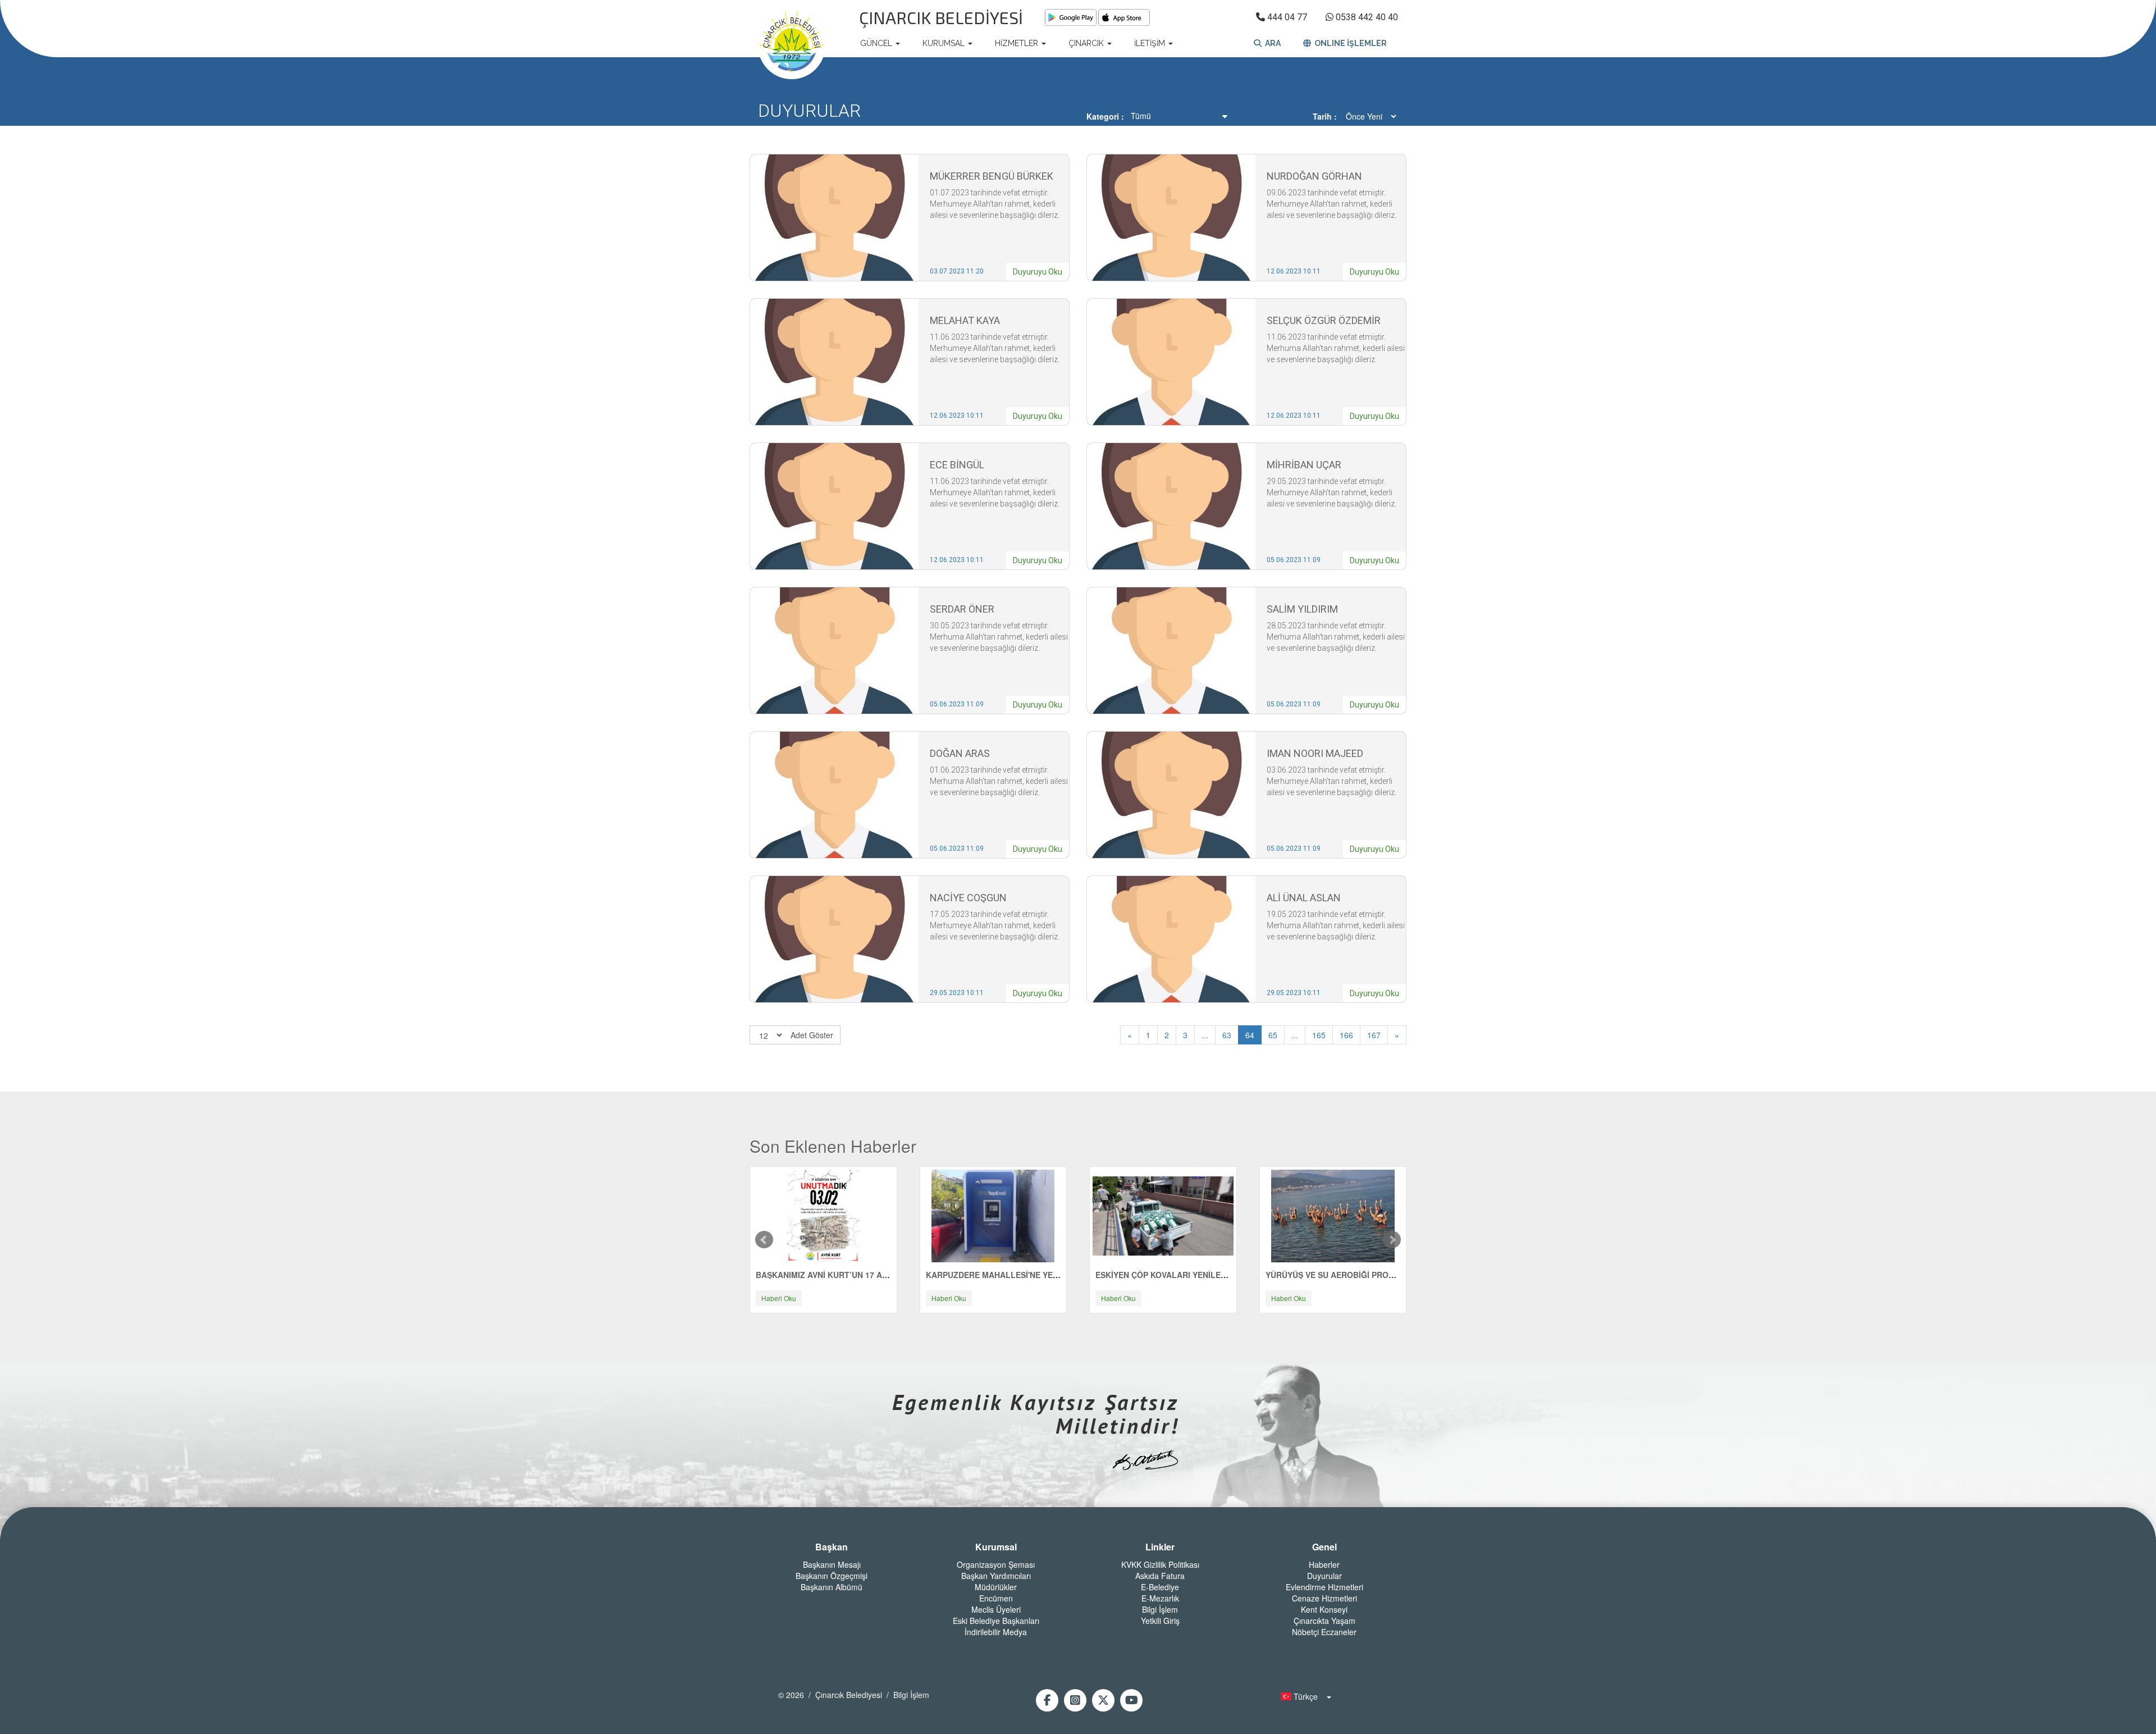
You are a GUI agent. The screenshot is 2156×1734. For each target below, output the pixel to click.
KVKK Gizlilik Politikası (1160, 1564)
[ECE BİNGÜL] (834, 505)
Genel (1324, 1547)
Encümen (996, 1598)
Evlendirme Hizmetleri (1324, 1587)
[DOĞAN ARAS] (834, 794)
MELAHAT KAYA (965, 320)
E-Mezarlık (1160, 1598)
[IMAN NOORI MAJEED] (1171, 794)
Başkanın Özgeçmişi (832, 1576)
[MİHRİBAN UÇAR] (1171, 505)
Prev (764, 1240)
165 (1319, 1035)
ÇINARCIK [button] (1087, 43)
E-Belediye (1160, 1587)
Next (1392, 1240)
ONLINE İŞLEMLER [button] (1349, 43)
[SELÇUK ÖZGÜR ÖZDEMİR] (1171, 361)
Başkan (832, 1547)
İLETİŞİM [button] (1151, 43)
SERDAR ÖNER (962, 609)
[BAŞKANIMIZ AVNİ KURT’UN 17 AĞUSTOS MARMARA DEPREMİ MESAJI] (823, 1215)
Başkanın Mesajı (832, 1564)
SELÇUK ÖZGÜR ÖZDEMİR (1324, 320)
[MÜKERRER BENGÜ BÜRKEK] (834, 217)
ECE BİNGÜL (957, 465)
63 (1227, 1035)
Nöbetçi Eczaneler (1324, 1632)
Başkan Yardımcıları (996, 1576)
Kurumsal (996, 1547)
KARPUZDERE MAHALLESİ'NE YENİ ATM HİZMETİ (1020, 1275)
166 (1346, 1035)
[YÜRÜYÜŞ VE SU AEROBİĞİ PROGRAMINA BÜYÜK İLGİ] (1333, 1215)
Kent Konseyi (1324, 1609)
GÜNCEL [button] (877, 43)
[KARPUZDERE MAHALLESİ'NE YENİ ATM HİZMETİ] (993, 1215)
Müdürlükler (996, 1587)
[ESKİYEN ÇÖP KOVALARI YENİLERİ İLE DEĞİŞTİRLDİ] (1163, 1215)
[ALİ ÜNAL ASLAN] (1171, 938)
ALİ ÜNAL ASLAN (1304, 898)
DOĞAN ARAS (960, 753)
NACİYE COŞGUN (968, 898)
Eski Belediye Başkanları (996, 1621)
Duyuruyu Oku (1038, 272)
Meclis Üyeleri (996, 1609)
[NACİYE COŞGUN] (834, 938)
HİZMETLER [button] (1018, 43)
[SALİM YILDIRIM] (1171, 650)
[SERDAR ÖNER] (834, 650)
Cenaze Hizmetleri (1324, 1598)
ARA (1271, 43)
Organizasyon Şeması (996, 1564)
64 (1250, 1035)
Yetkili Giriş (1160, 1621)
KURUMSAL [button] (945, 43)
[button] (1303, 1696)
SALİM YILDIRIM (1302, 609)
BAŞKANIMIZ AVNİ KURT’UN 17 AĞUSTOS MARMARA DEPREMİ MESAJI (892, 1275)
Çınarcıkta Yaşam (1324, 1621)
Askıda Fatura (1160, 1576)
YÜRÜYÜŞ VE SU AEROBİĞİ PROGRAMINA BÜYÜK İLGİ (1370, 1275)
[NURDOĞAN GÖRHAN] (1171, 217)
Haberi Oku (779, 1298)
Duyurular (1324, 1576)
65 (1273, 1035)
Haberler (1324, 1564)
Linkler (1160, 1547)
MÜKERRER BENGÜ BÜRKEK (992, 176)
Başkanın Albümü (832, 1587)
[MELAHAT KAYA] (834, 361)
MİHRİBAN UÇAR (1304, 465)
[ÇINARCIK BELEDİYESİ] (792, 43)
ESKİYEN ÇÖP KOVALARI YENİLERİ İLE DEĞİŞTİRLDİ (1195, 1275)
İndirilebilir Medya (996, 1632)
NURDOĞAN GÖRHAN (1314, 176)
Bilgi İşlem (1160, 1609)
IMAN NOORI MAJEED (1315, 753)
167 (1374, 1035)
